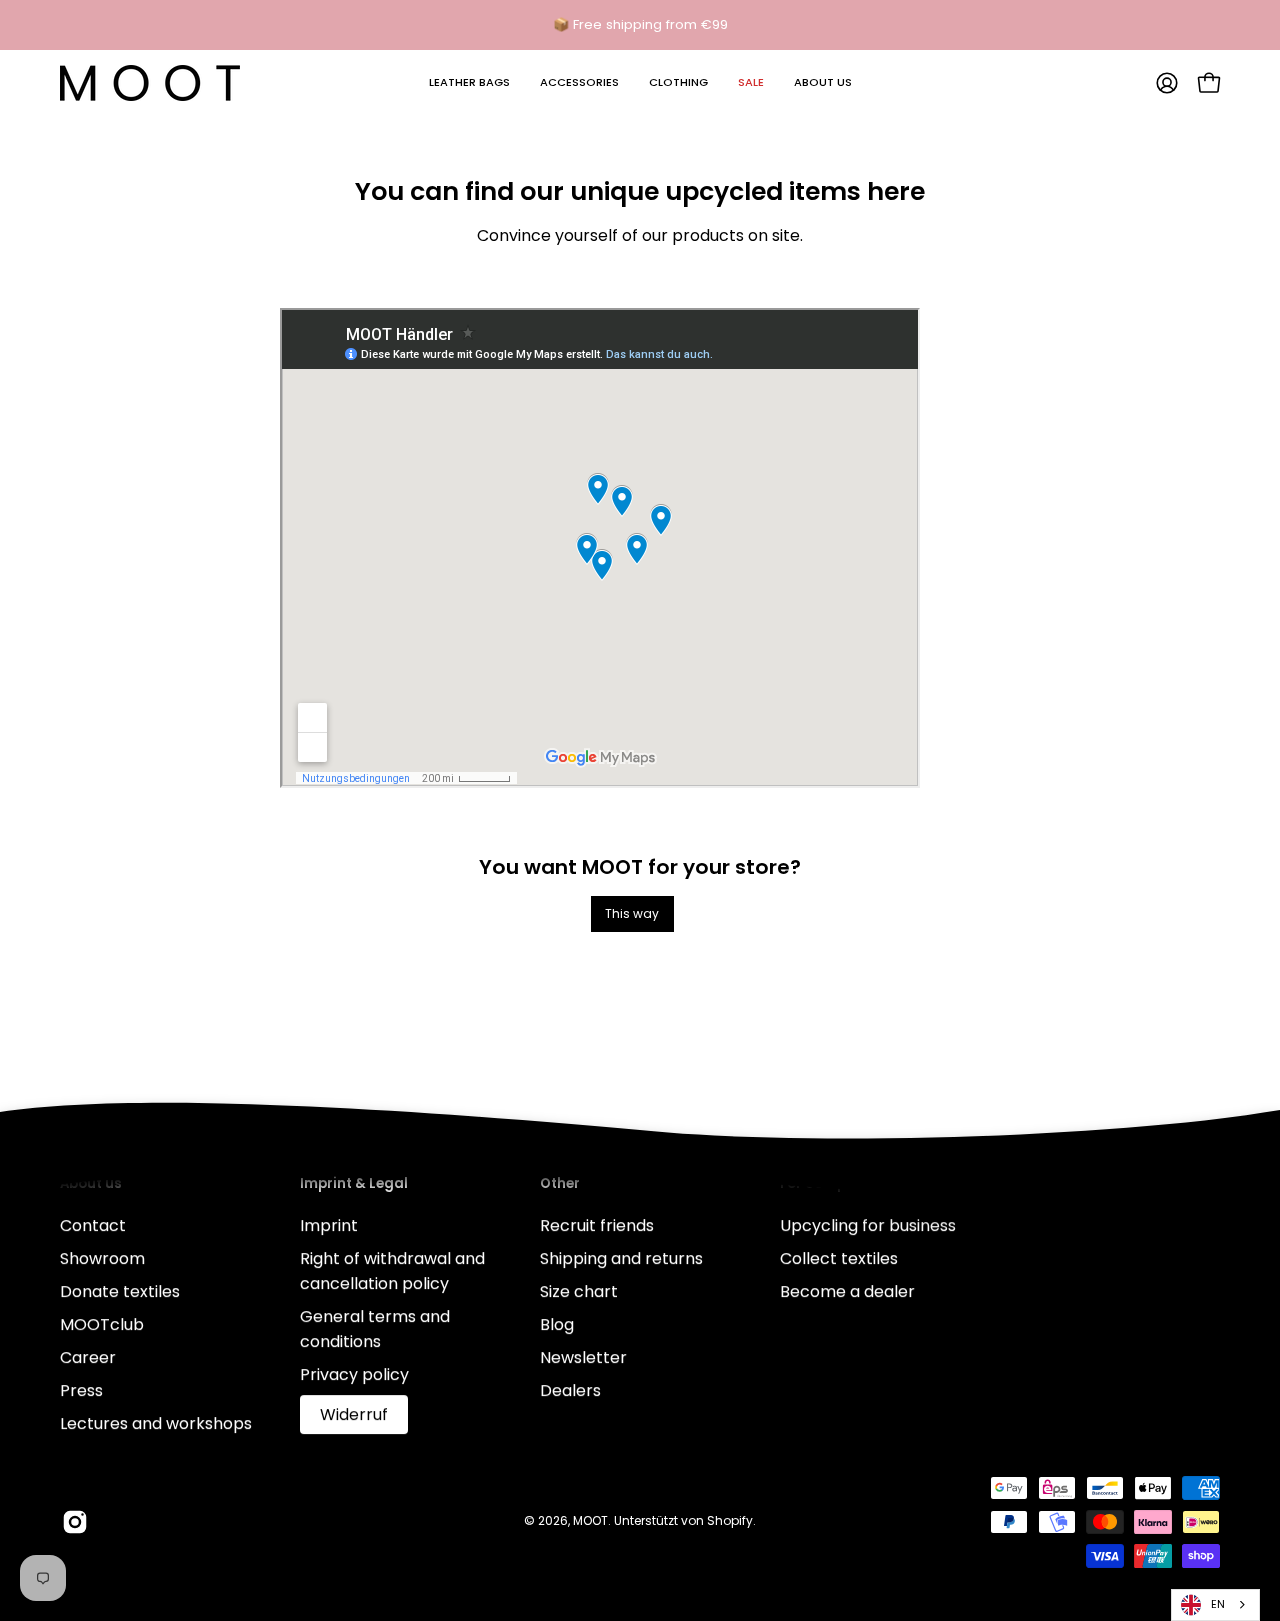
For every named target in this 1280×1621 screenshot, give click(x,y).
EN (1218, 1604)
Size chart (579, 1291)
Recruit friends (597, 1225)
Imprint (329, 1225)
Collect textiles (839, 1258)
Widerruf (354, 1414)
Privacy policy (354, 1374)
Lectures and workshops (156, 1423)
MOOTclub (102, 1324)
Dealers (570, 1390)
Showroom (102, 1258)
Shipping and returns (621, 1258)
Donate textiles (120, 1291)
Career (88, 1357)
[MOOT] (150, 83)
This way (632, 913)
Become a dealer (847, 1291)
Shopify (730, 1520)
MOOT (590, 1520)
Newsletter (583, 1357)
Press (81, 1390)
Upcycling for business (868, 1225)
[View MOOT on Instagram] (75, 1522)
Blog (557, 1324)
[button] (469, 83)
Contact (93, 1225)
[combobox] (1215, 1605)
